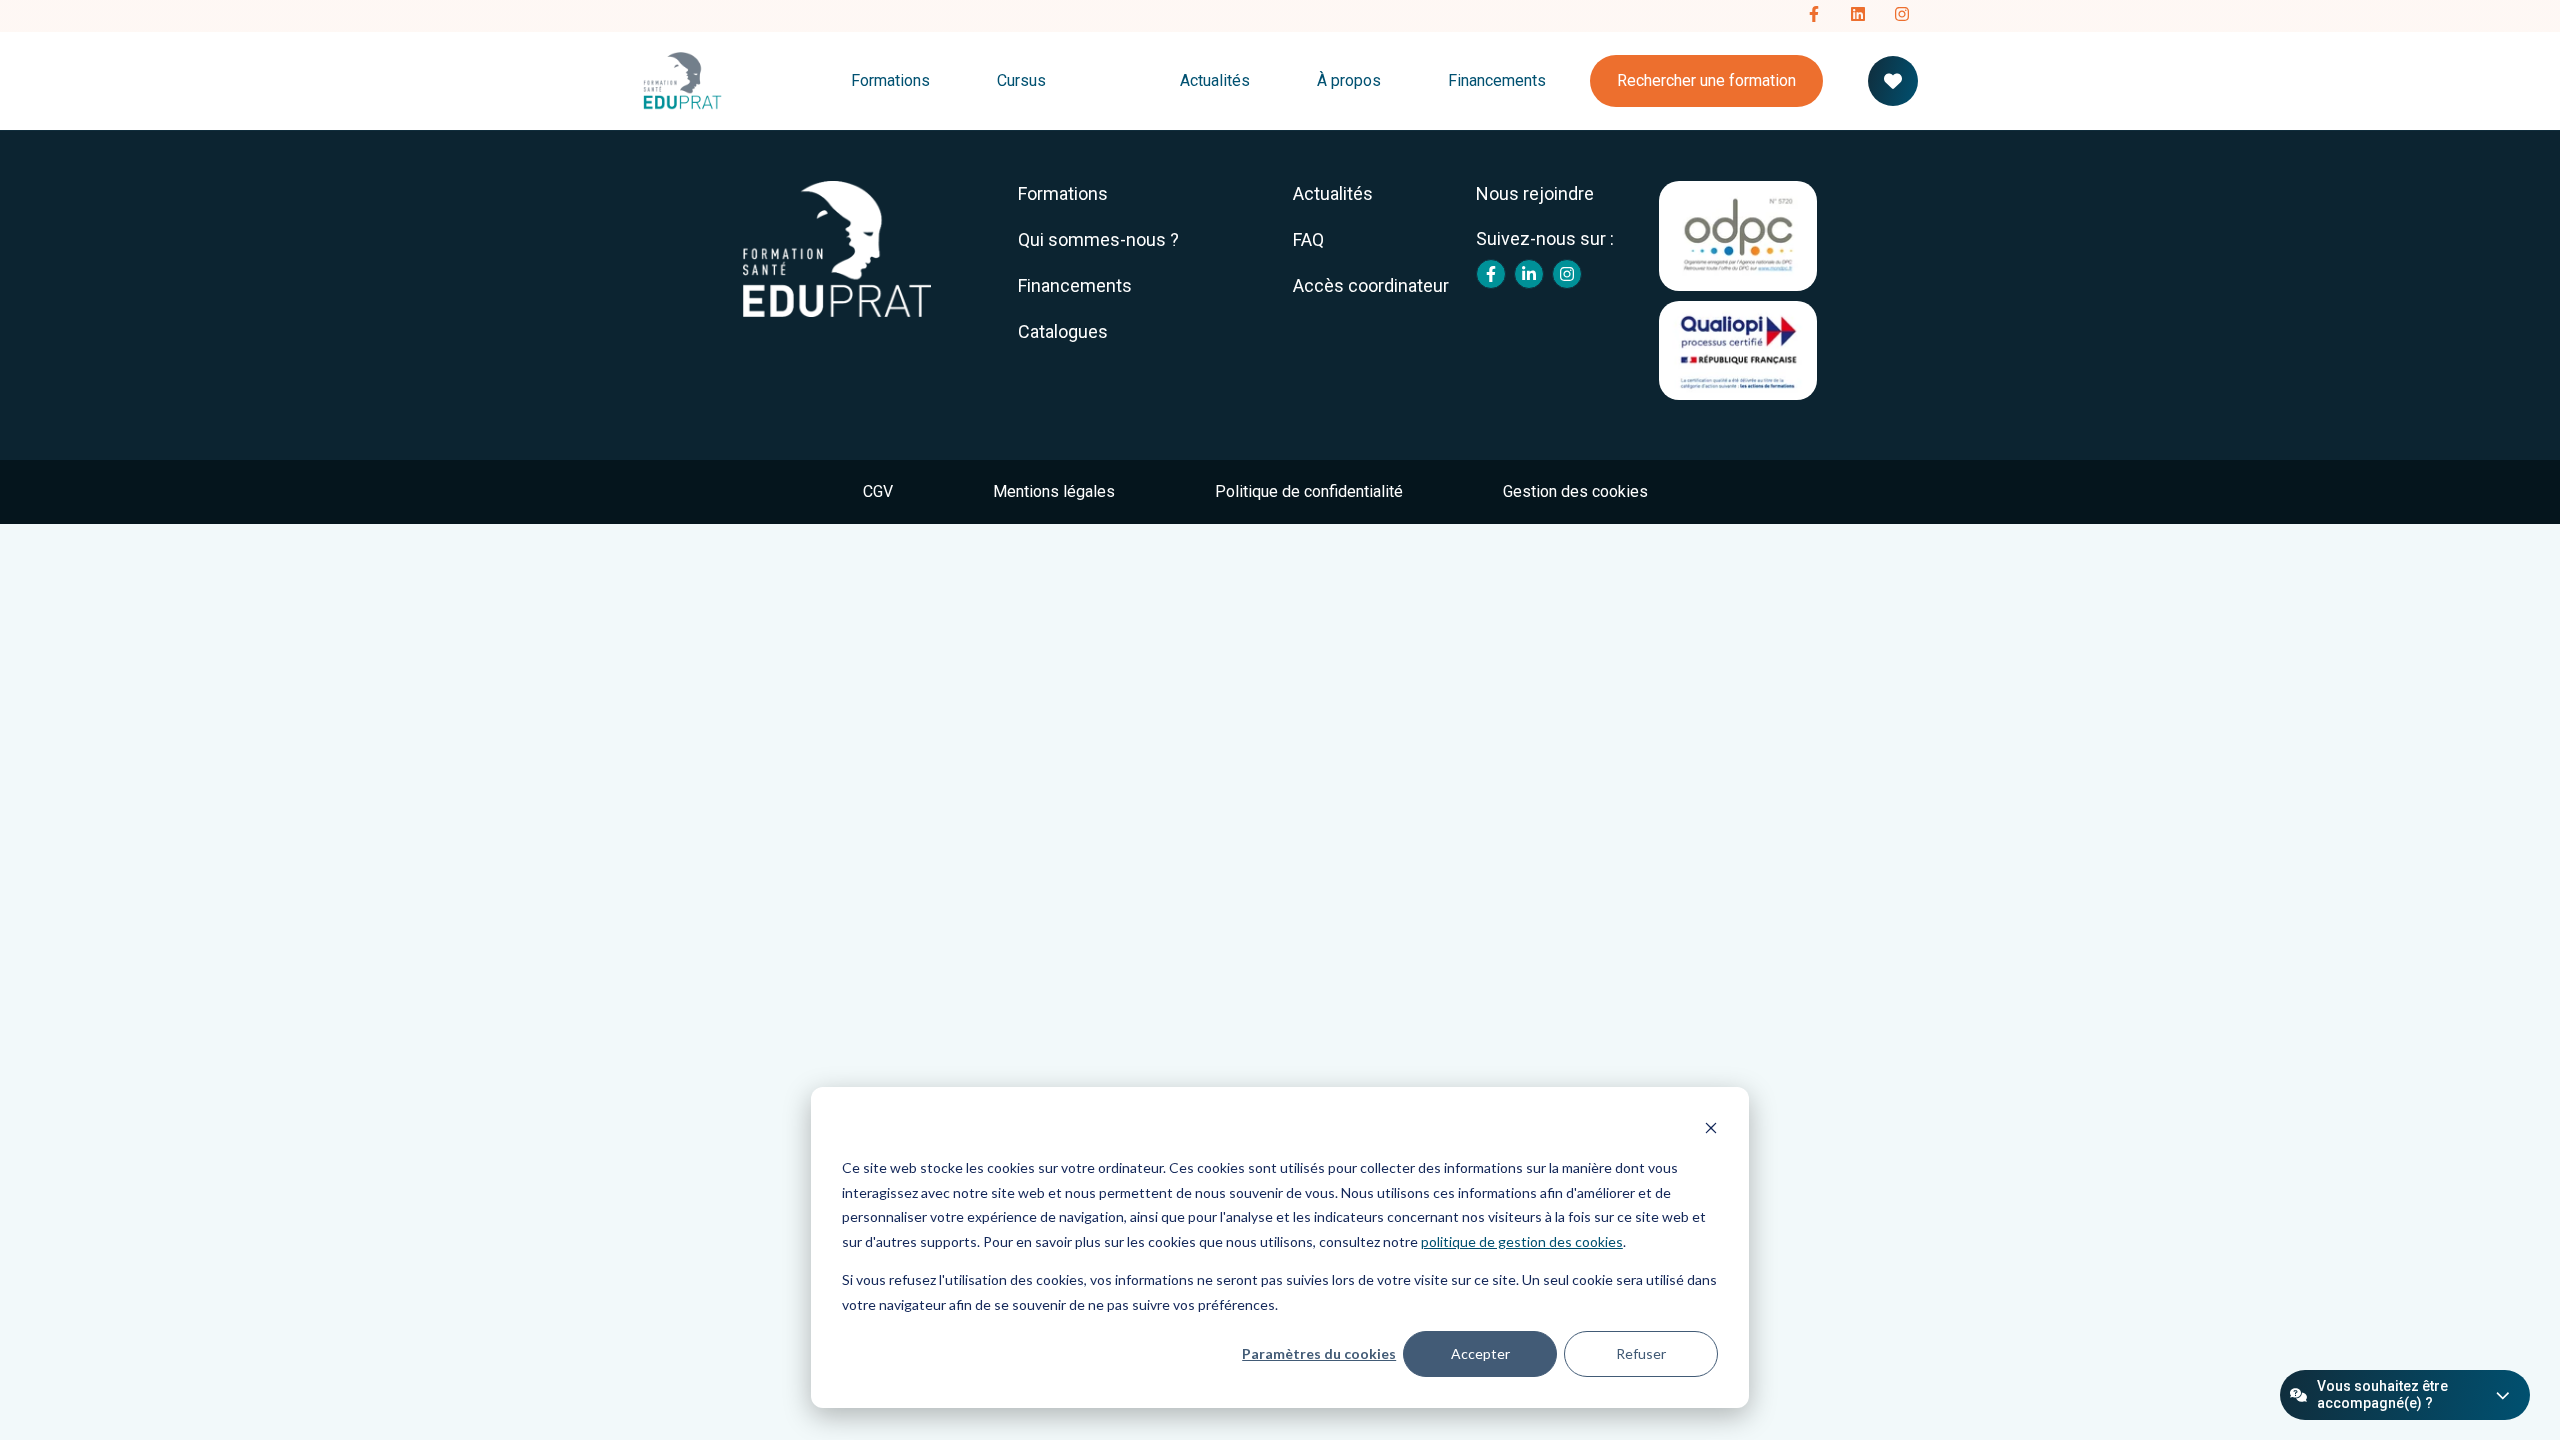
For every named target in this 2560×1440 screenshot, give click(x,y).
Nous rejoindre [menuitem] (1535, 193)
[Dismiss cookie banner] (1711, 1130)
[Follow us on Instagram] (1902, 16)
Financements (1497, 80)
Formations (890, 80)
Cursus (1021, 80)
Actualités (1215, 80)
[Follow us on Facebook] (1814, 16)
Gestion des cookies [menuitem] (1575, 491)
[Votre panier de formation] (1893, 81)
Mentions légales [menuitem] (1054, 491)
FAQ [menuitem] (1308, 239)
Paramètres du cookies (1319, 1353)
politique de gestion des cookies (1522, 1241)
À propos (1349, 80)
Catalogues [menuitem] (1063, 331)
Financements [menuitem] (1075, 285)
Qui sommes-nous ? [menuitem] (1098, 239)
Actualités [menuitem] (1333, 193)
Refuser (1641, 1353)
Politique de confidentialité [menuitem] (1309, 491)
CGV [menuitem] (878, 491)
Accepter (1480, 1353)
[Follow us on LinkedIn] (1858, 16)
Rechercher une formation (1706, 80)
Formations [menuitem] (1063, 193)
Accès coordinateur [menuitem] (1371, 285)
